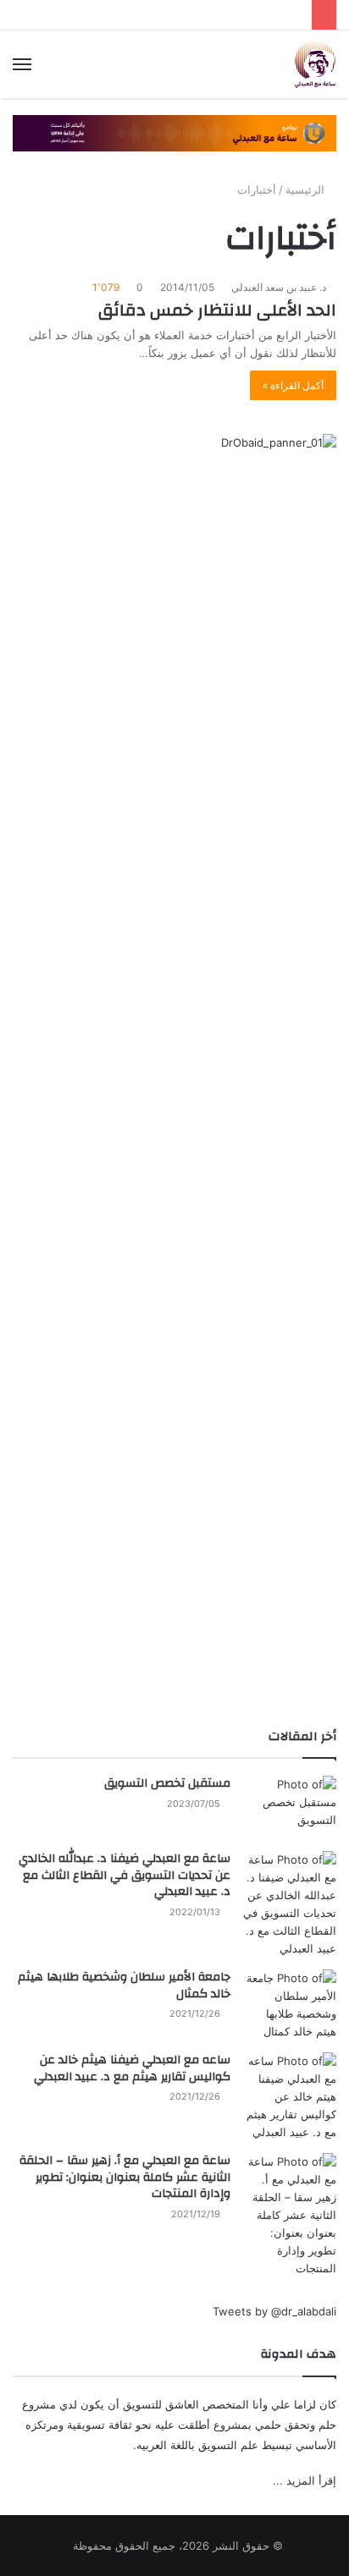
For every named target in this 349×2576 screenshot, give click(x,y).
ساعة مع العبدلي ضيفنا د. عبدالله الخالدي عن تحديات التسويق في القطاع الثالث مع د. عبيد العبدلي (125, 1875)
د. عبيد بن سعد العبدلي (280, 287)
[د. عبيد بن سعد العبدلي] (315, 64)
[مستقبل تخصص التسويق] (290, 1807)
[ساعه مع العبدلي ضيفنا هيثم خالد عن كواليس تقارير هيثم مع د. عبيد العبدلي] (290, 2097)
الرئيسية (307, 189)
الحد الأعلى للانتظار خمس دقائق (217, 310)
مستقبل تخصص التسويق (167, 1783)
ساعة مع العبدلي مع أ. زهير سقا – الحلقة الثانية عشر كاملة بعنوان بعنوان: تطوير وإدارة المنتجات (125, 2177)
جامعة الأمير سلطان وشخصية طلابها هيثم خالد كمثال (124, 1986)
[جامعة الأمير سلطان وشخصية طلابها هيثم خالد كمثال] (290, 2005)
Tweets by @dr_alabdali (274, 2311)
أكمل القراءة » (293, 385)
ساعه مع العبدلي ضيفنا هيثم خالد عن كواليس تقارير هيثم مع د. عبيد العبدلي (132, 2068)
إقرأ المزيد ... (305, 2480)
